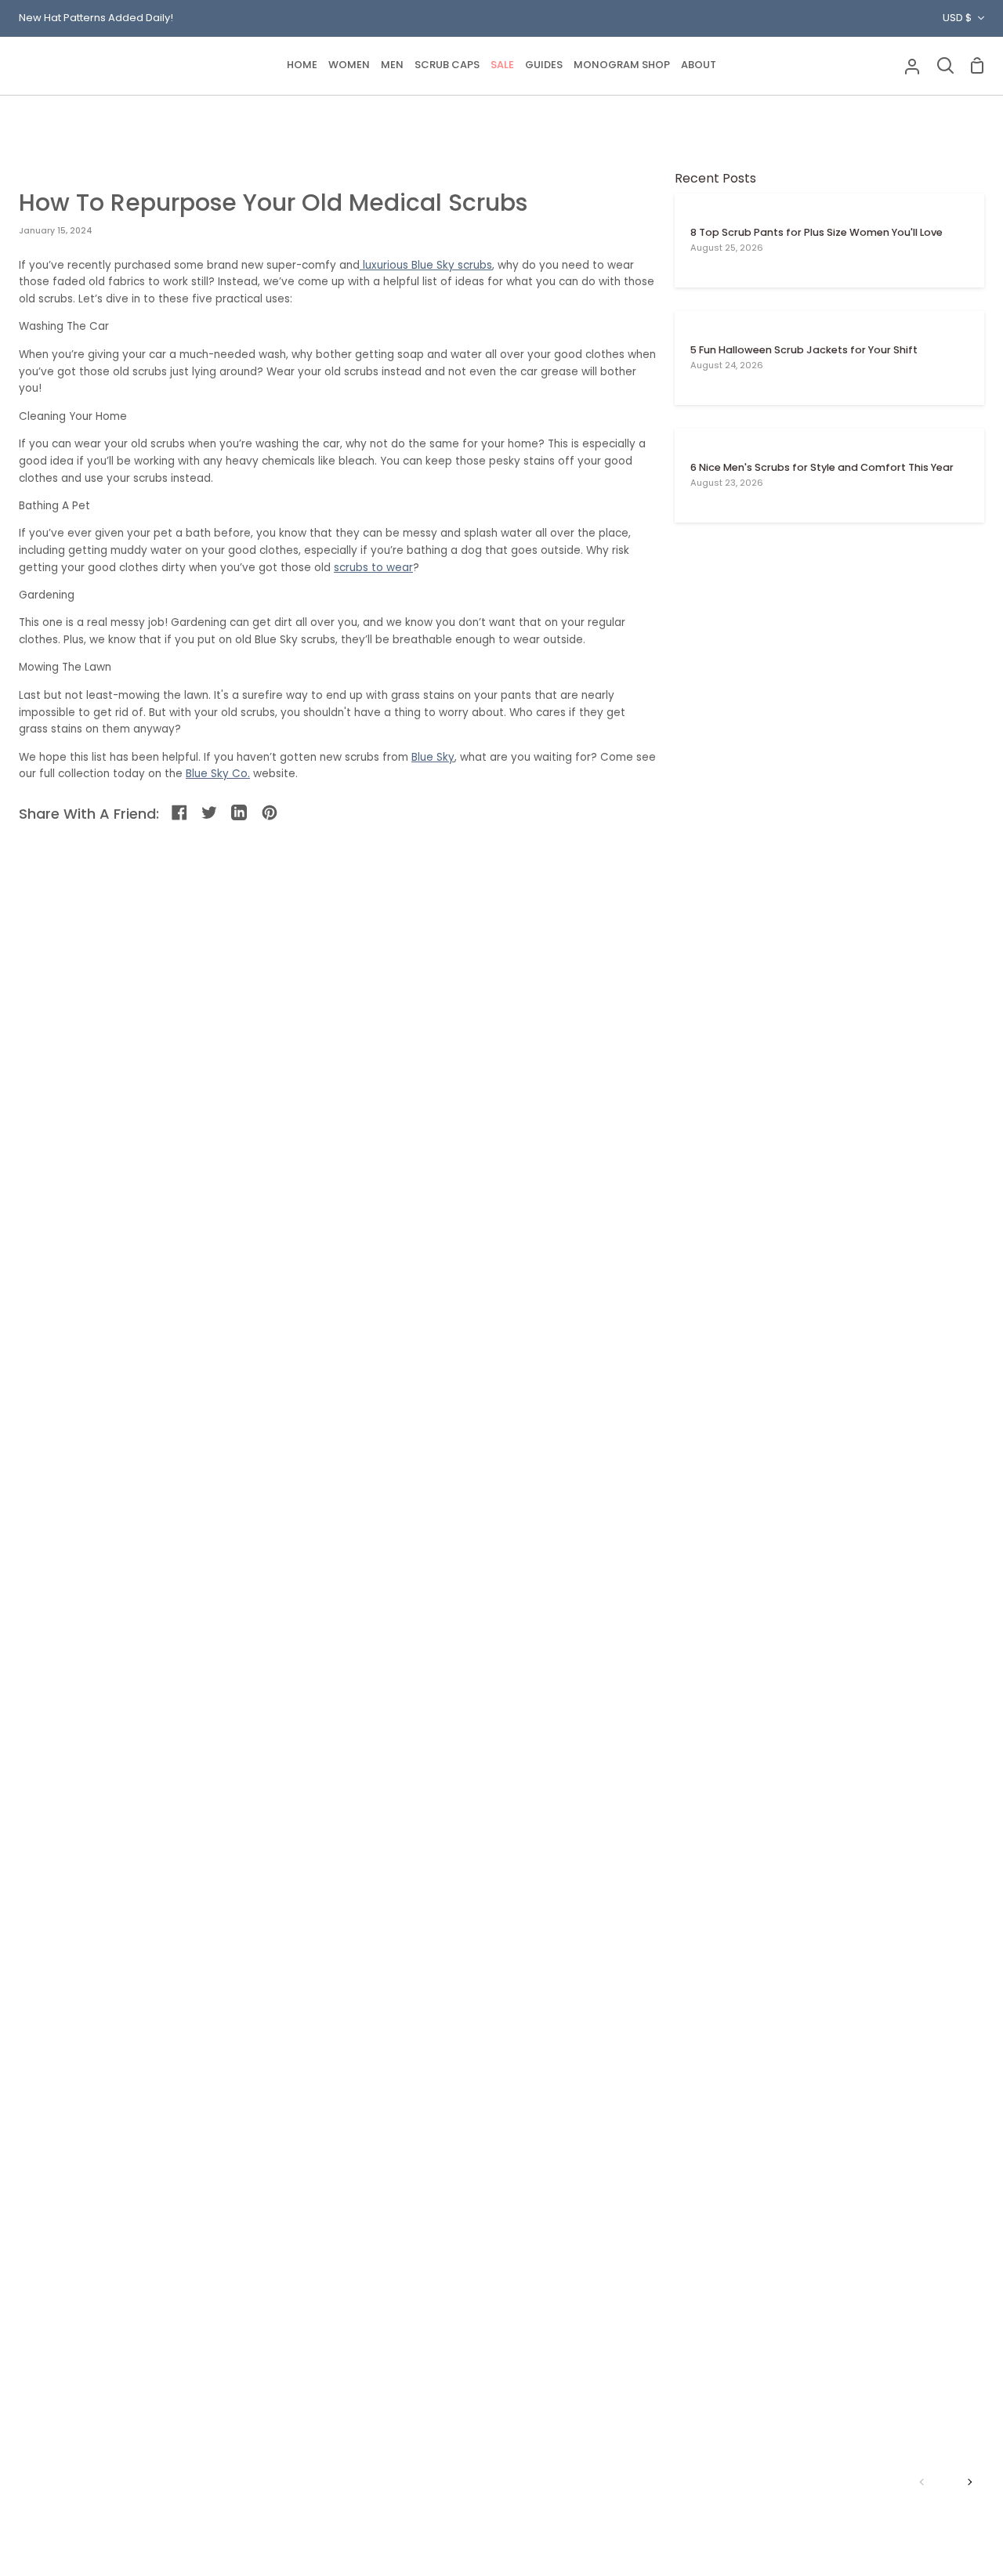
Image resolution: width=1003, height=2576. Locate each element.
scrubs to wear (373, 568)
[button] (349, 66)
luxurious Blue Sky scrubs (427, 265)
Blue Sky (433, 757)
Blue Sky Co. (218, 774)
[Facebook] (181, 814)
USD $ (957, 18)
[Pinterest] (271, 814)
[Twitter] (210, 814)
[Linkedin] (240, 814)
